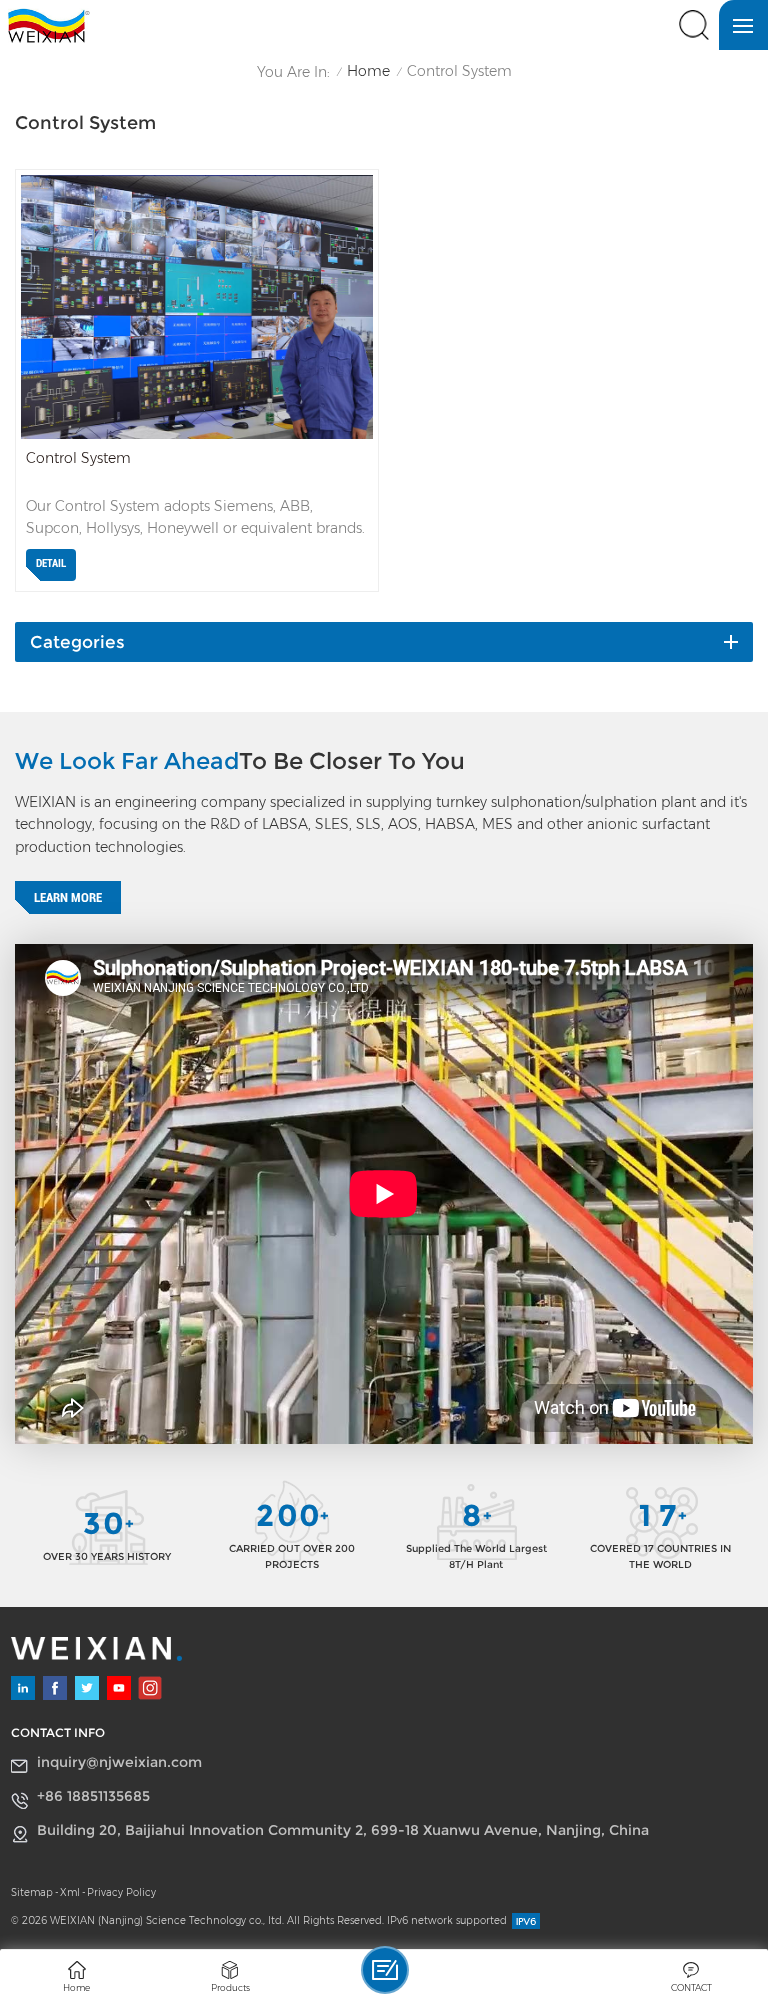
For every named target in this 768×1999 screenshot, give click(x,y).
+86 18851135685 (93, 1796)
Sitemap (32, 1892)
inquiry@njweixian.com (119, 1762)
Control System (78, 458)
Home (368, 71)
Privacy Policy (121, 1892)
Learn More (68, 897)
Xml (70, 1892)
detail (51, 563)
